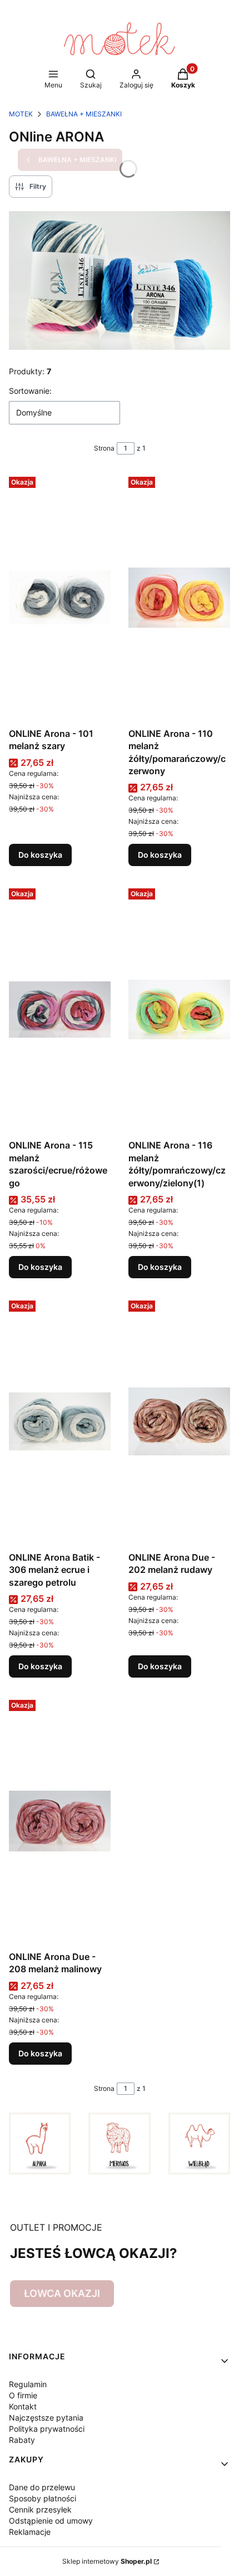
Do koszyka (40, 855)
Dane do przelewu (42, 2487)
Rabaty (22, 2440)
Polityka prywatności (47, 2429)
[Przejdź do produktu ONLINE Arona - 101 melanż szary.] (60, 598)
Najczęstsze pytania (46, 2418)
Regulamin (28, 2384)
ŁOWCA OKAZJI (62, 2293)
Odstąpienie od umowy (51, 2521)
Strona (104, 448)
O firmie (23, 2395)
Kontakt (23, 2406)
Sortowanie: (30, 391)
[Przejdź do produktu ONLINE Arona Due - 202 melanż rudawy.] (179, 1421)
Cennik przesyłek (40, 2509)
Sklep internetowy (107, 2561)
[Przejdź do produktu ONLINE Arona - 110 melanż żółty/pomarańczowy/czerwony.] (179, 598)
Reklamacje (30, 2532)
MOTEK (21, 114)
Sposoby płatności (43, 2498)
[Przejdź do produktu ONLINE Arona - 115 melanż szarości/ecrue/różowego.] (60, 1009)
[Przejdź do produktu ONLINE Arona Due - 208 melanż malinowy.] (60, 1821)
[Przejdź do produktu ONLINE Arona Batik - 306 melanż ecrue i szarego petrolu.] (60, 1421)
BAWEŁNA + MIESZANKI (84, 114)
